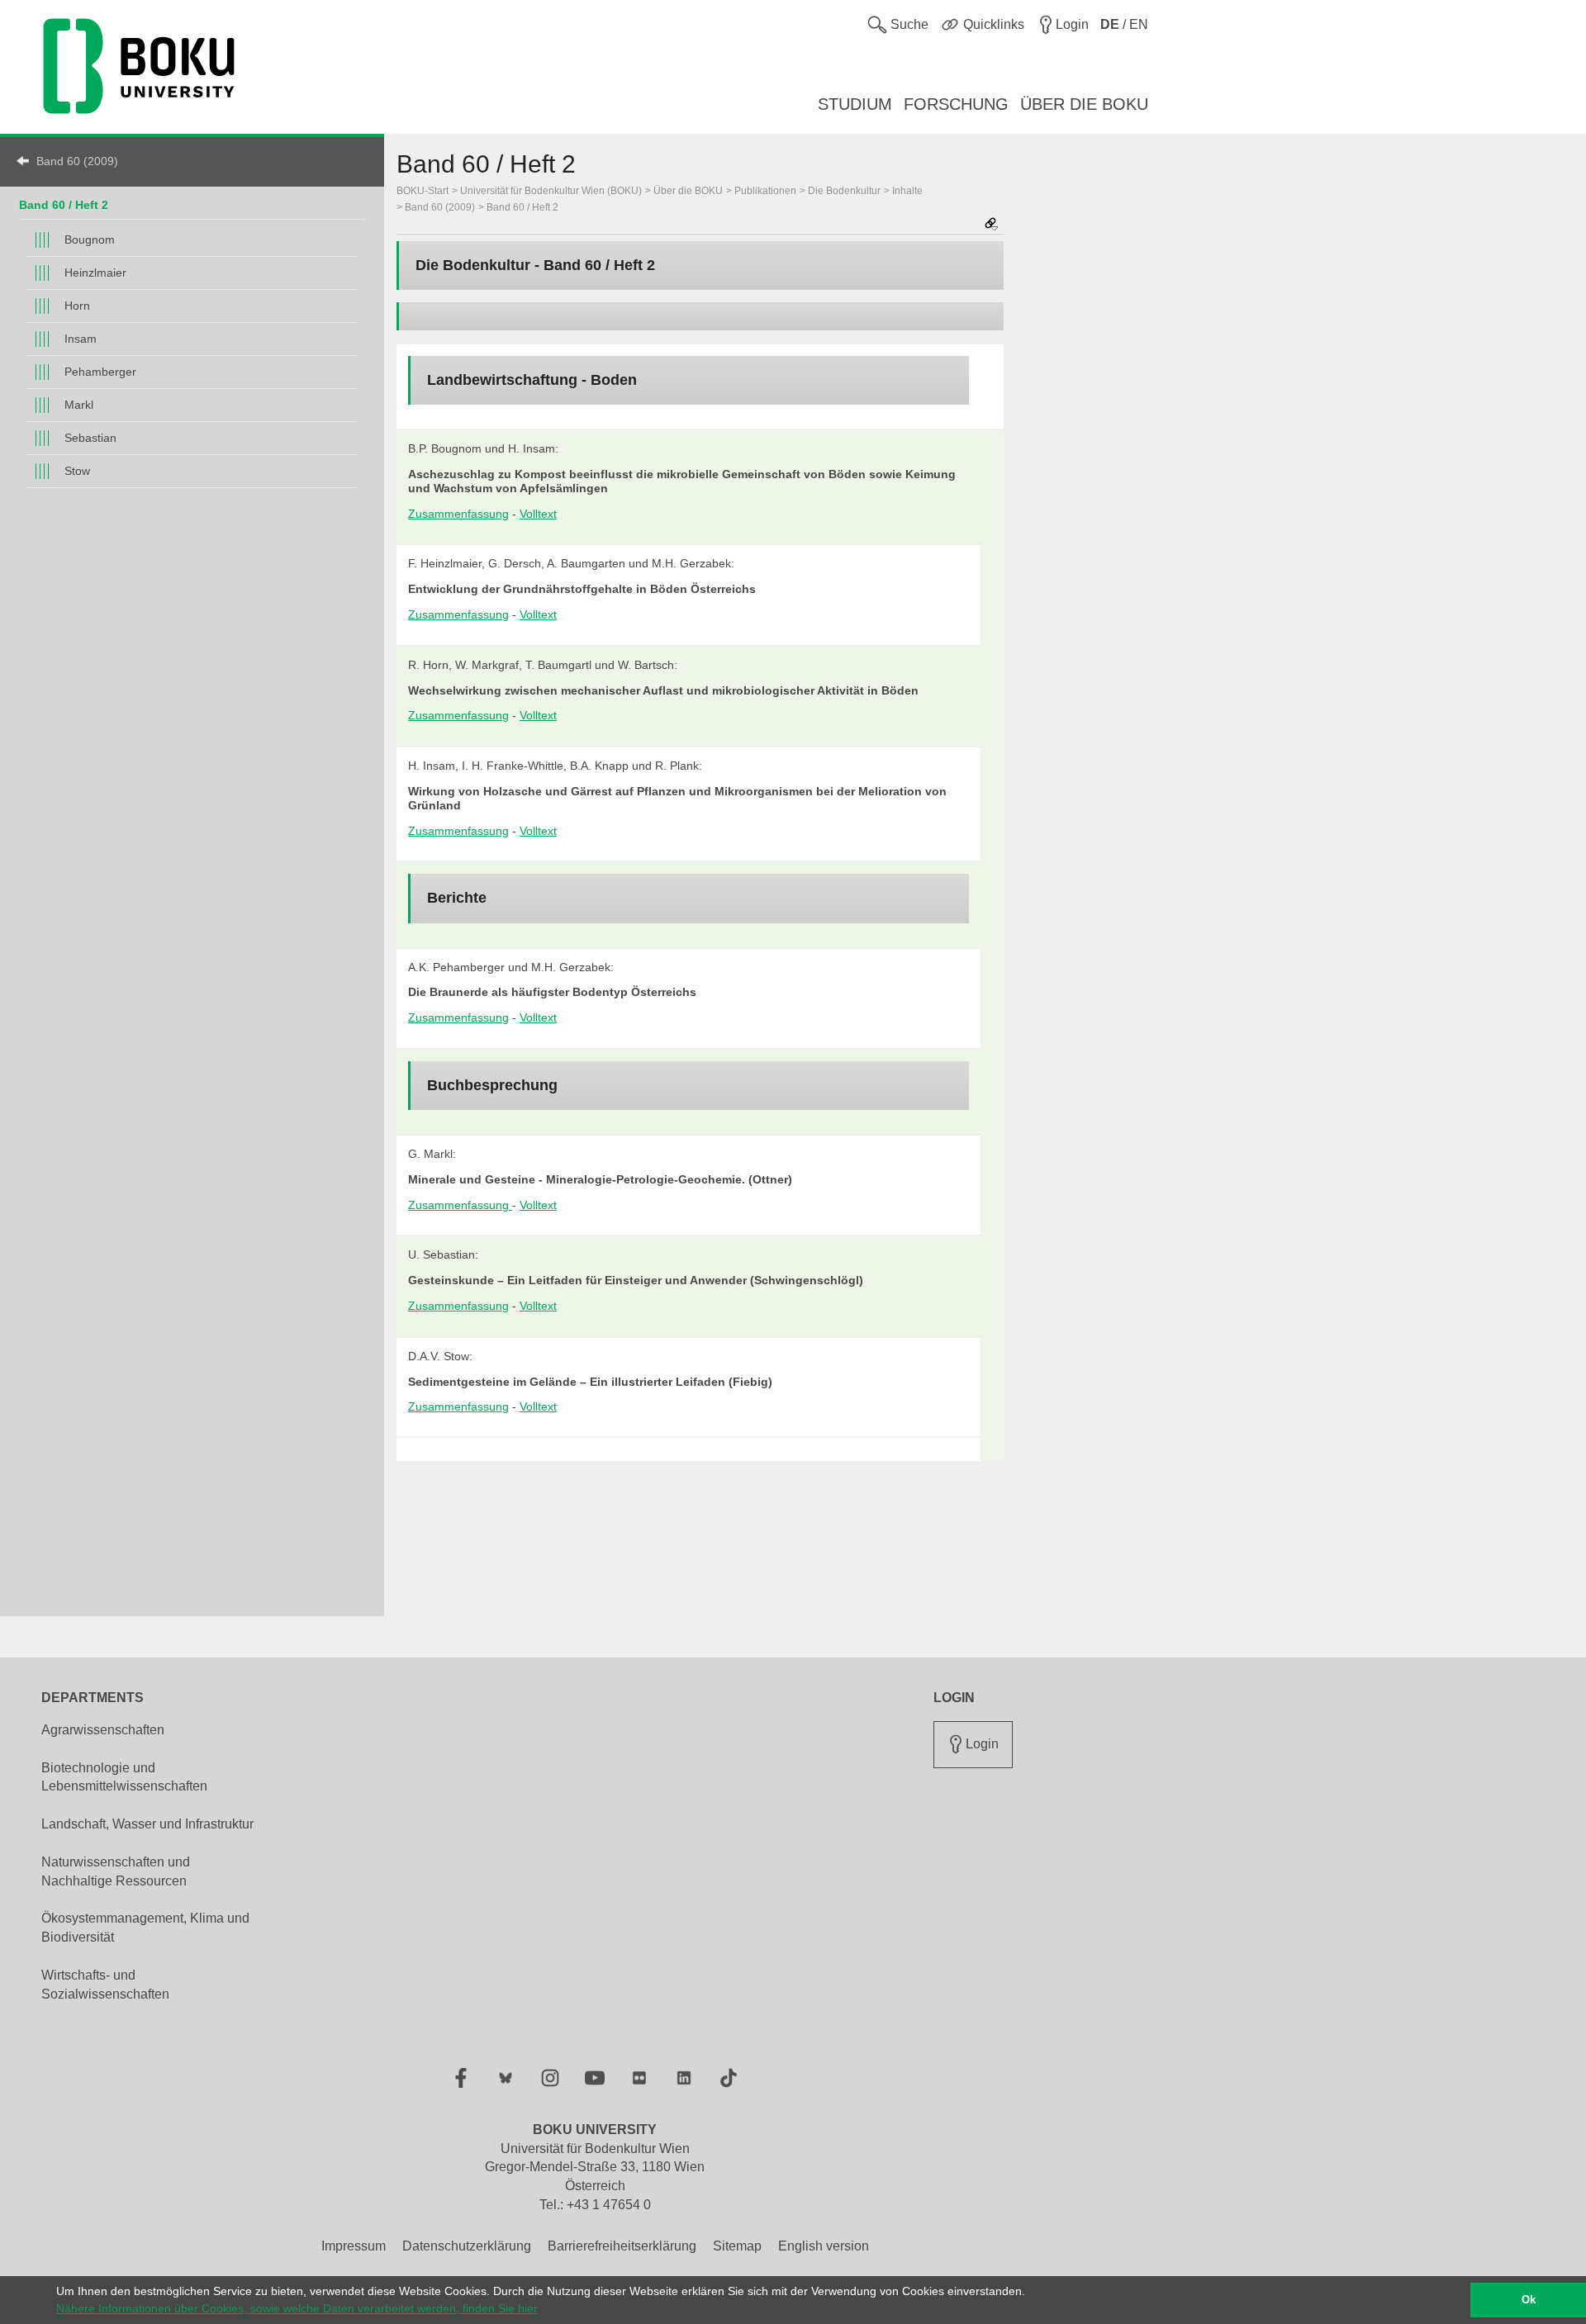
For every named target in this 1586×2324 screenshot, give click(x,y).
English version (824, 2246)
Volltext (538, 514)
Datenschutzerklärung (467, 2246)
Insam (81, 339)
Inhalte (907, 191)
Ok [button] (1529, 2300)
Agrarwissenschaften (103, 1730)
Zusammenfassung (458, 514)
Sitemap (737, 2246)
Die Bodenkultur (844, 191)
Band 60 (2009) (77, 161)
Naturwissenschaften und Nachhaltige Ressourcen (116, 1871)
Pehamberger (100, 372)
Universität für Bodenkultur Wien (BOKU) (551, 191)
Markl (79, 405)
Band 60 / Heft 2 (64, 205)
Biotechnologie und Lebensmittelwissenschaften (124, 1777)
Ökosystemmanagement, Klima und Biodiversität (145, 1928)
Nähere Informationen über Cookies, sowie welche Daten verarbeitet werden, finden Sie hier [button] (297, 2308)
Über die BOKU (688, 191)
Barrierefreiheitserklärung (622, 2246)
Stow (77, 471)
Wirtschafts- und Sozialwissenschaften (105, 1985)
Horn (77, 306)
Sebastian (90, 438)
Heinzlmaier (95, 273)
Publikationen (765, 191)
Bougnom (90, 240)
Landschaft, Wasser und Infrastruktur (147, 1824)
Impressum (354, 2246)
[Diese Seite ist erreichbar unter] (991, 225)
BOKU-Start (423, 191)
